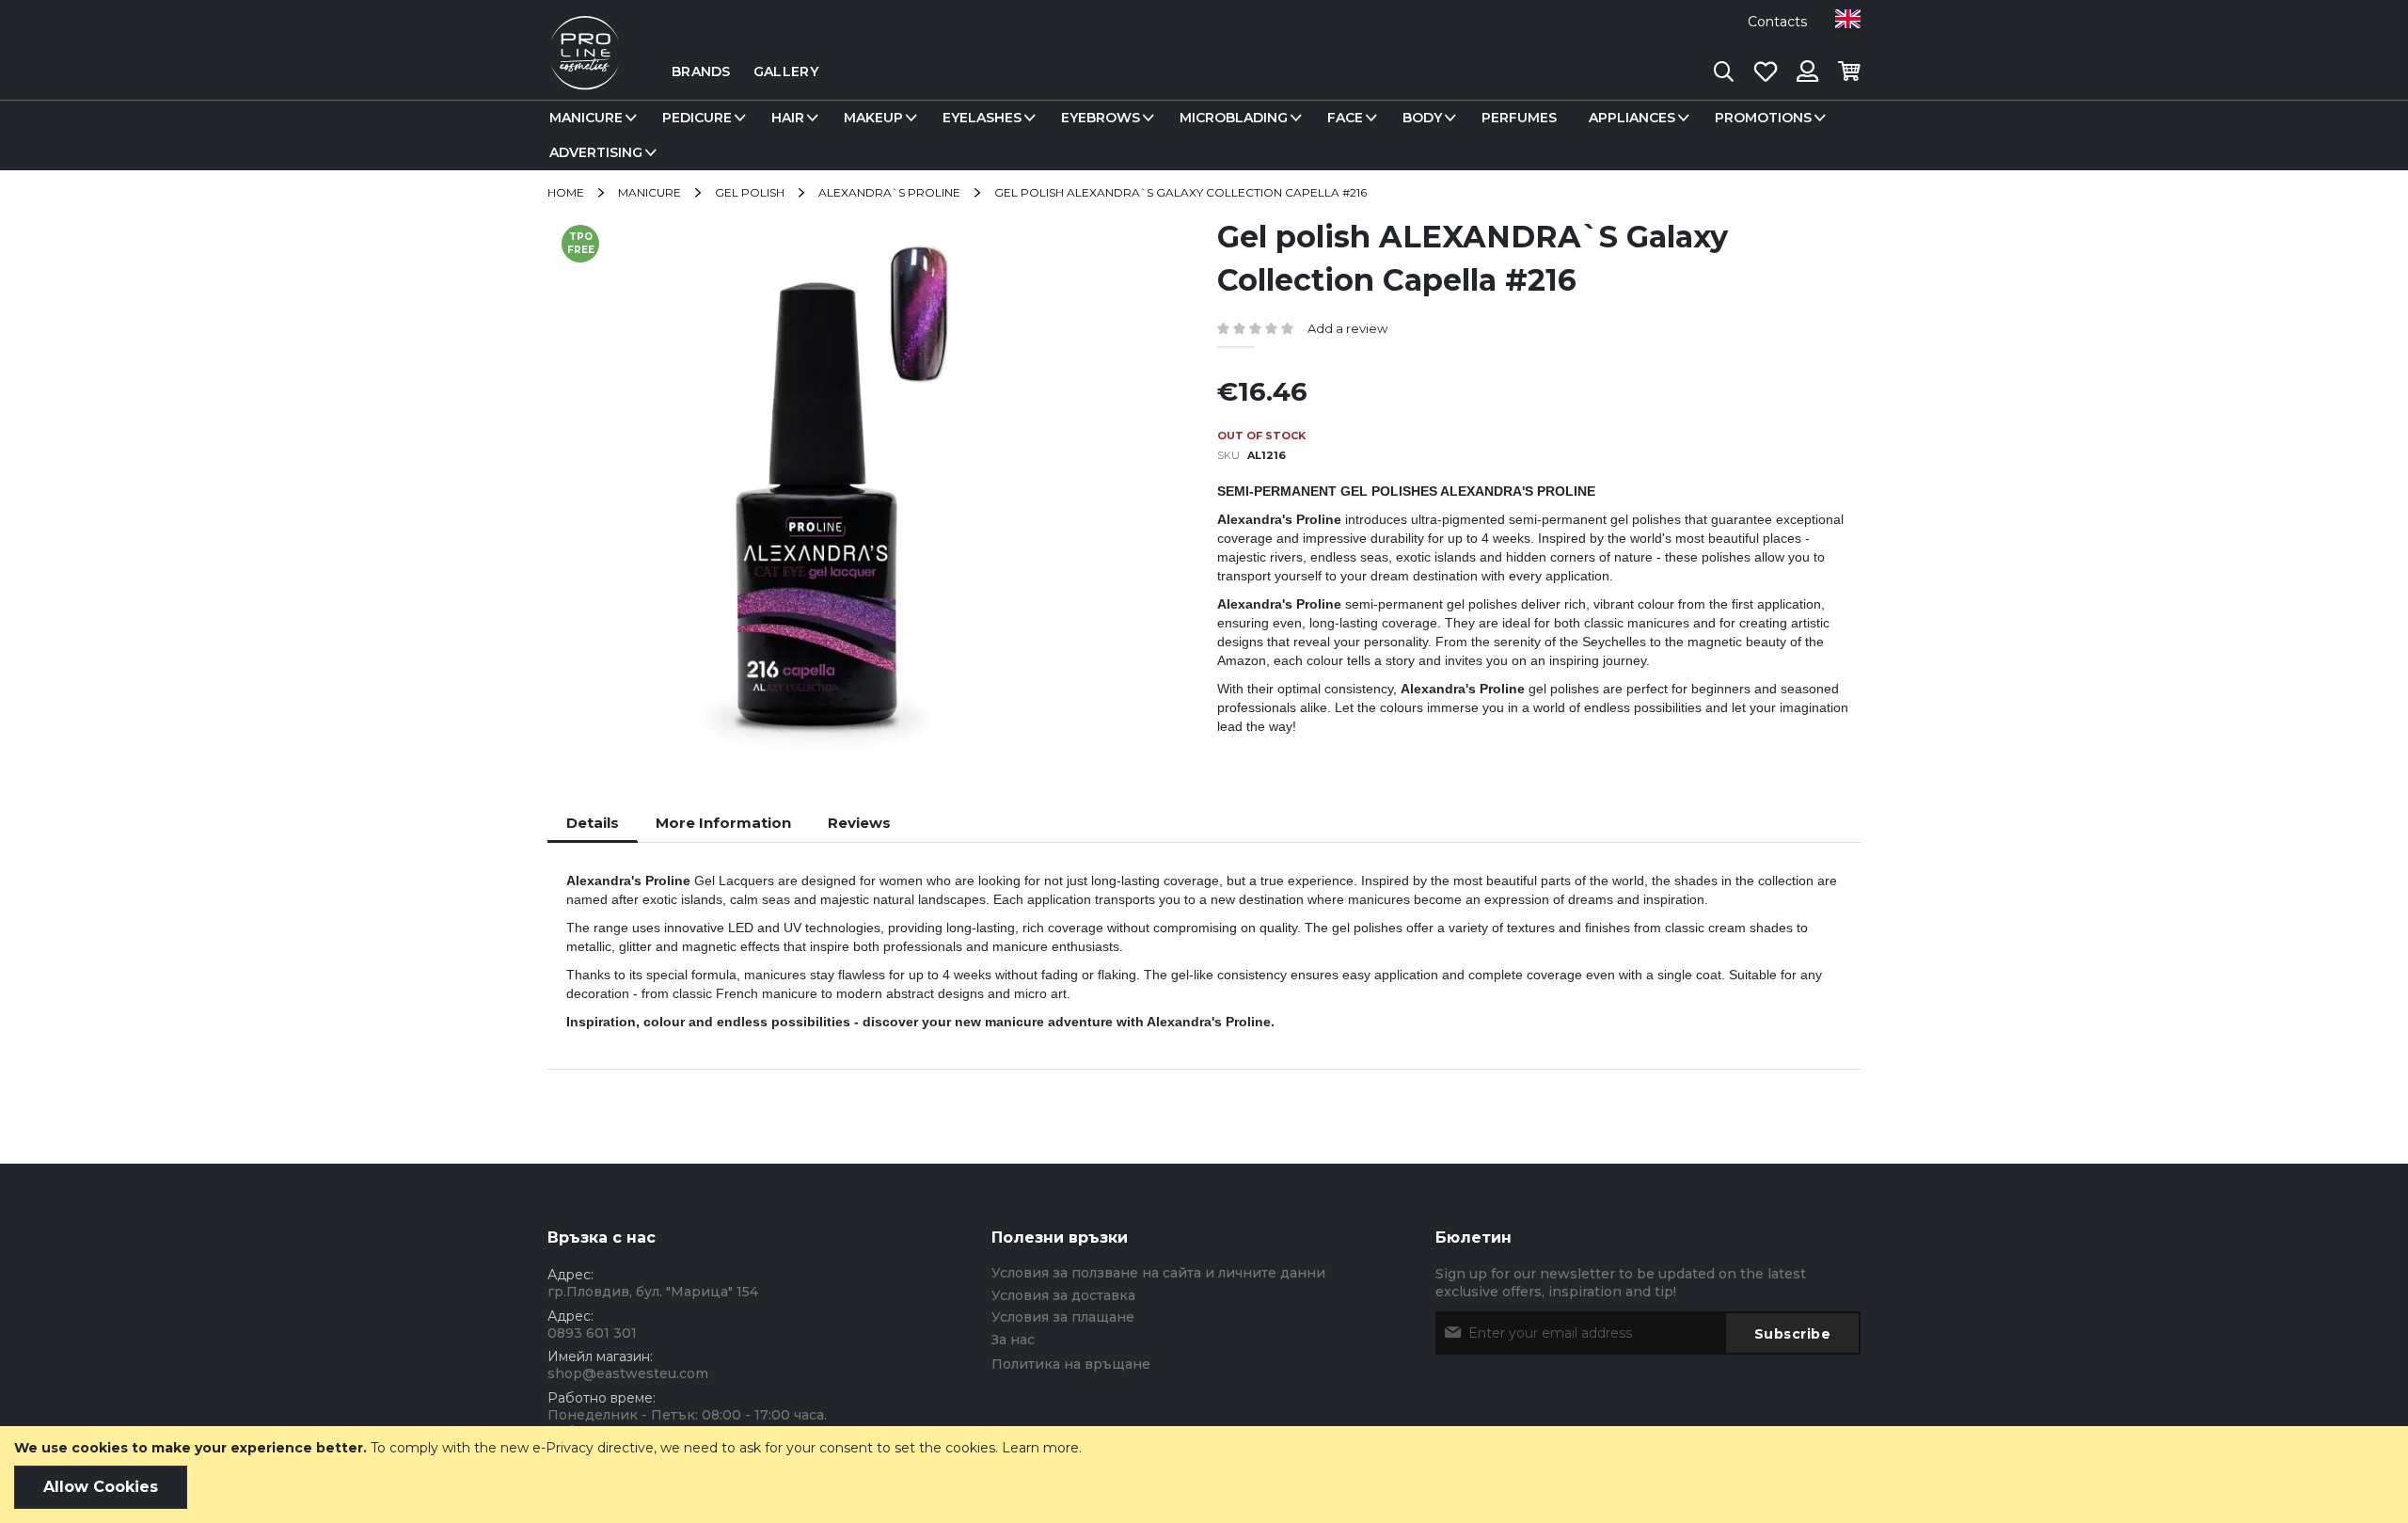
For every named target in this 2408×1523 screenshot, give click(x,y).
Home (566, 192)
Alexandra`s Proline (889, 192)
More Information (723, 823)
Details (593, 823)
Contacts (1777, 22)
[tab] (593, 823)
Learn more (1040, 1448)
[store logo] (585, 71)
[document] (1204, 1475)
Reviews (859, 823)
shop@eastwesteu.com (628, 1373)
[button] (1848, 19)
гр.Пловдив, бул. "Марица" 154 (653, 1292)
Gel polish (750, 192)
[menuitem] (590, 118)
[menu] (1204, 135)
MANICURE (650, 192)
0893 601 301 (592, 1333)
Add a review (1347, 328)
